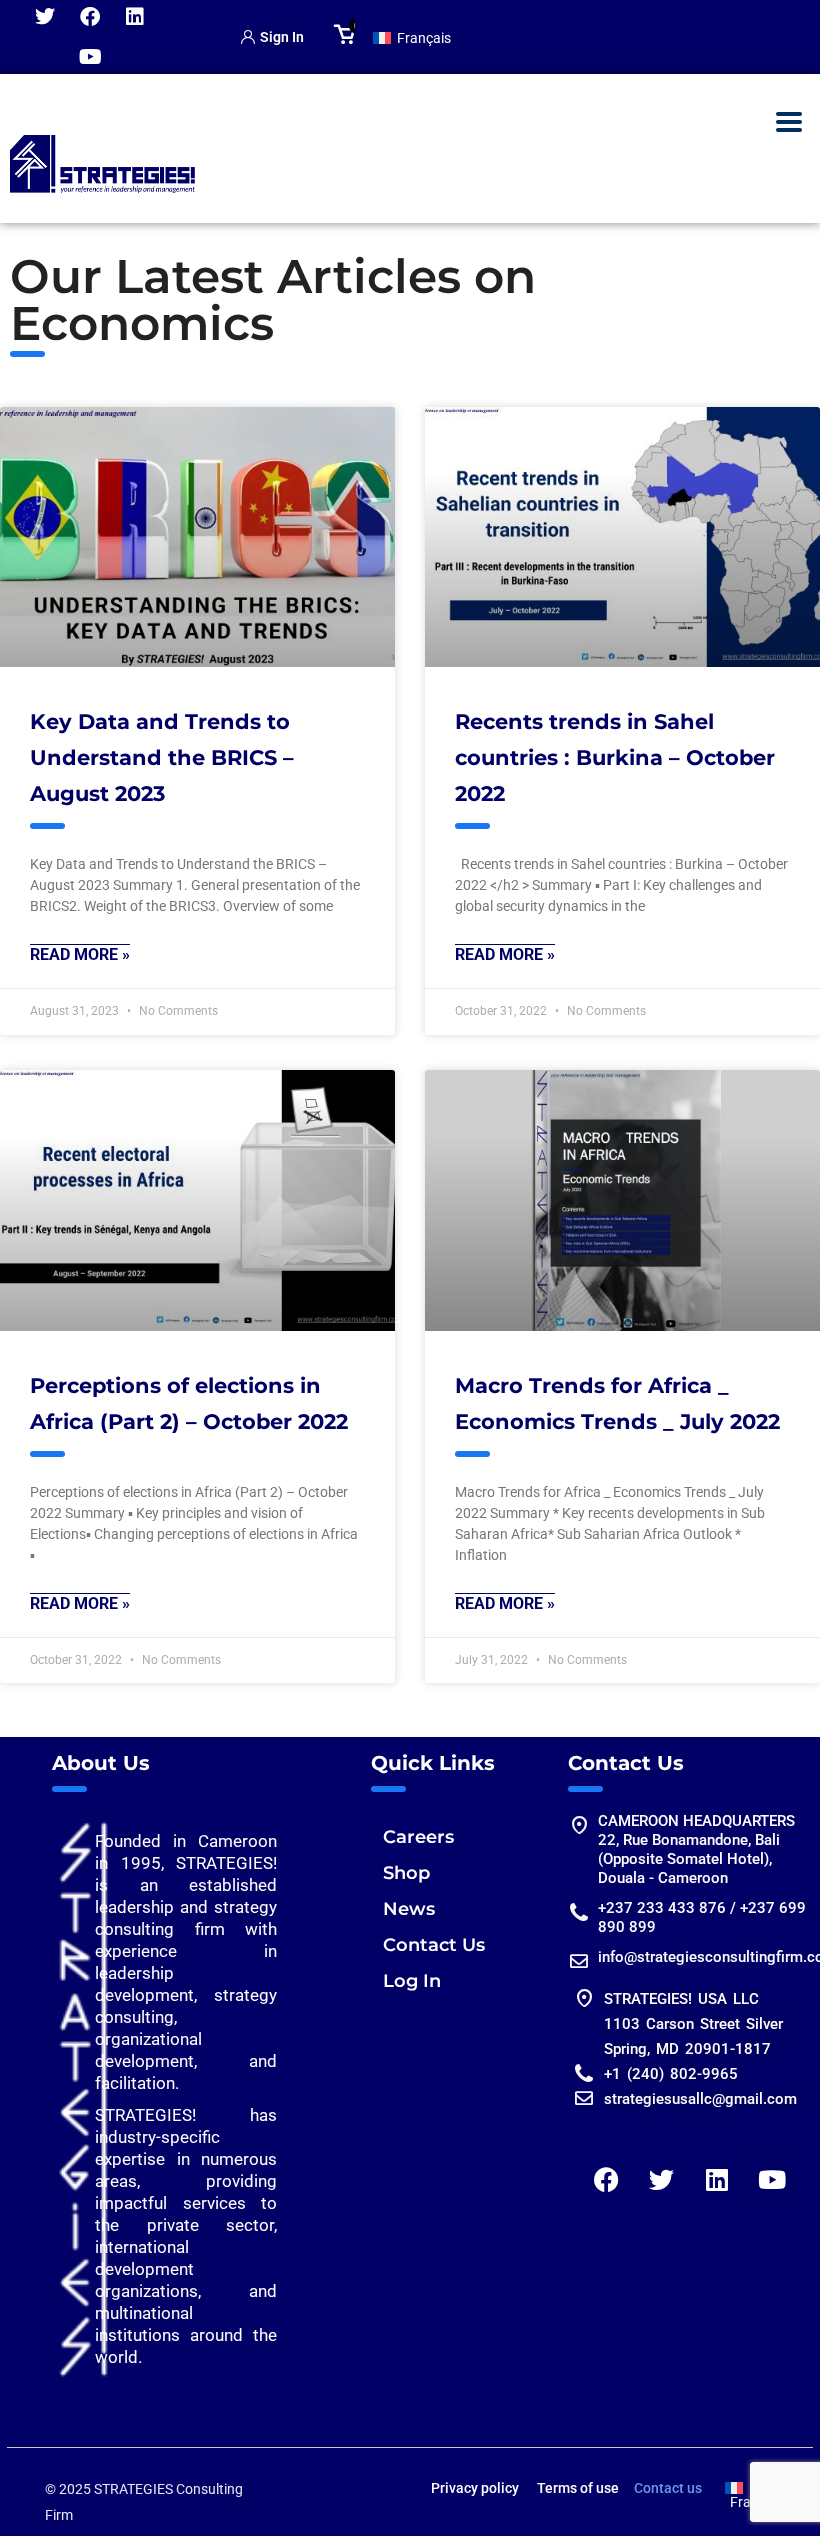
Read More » (80, 954)
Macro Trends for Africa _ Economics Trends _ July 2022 (617, 1403)
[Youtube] (90, 57)
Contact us (668, 2488)
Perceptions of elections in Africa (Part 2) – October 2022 (189, 1403)
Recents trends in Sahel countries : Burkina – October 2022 (615, 757)
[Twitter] (662, 2179)
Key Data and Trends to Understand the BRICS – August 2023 (162, 757)
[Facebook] (607, 2179)
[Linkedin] (717, 2179)
